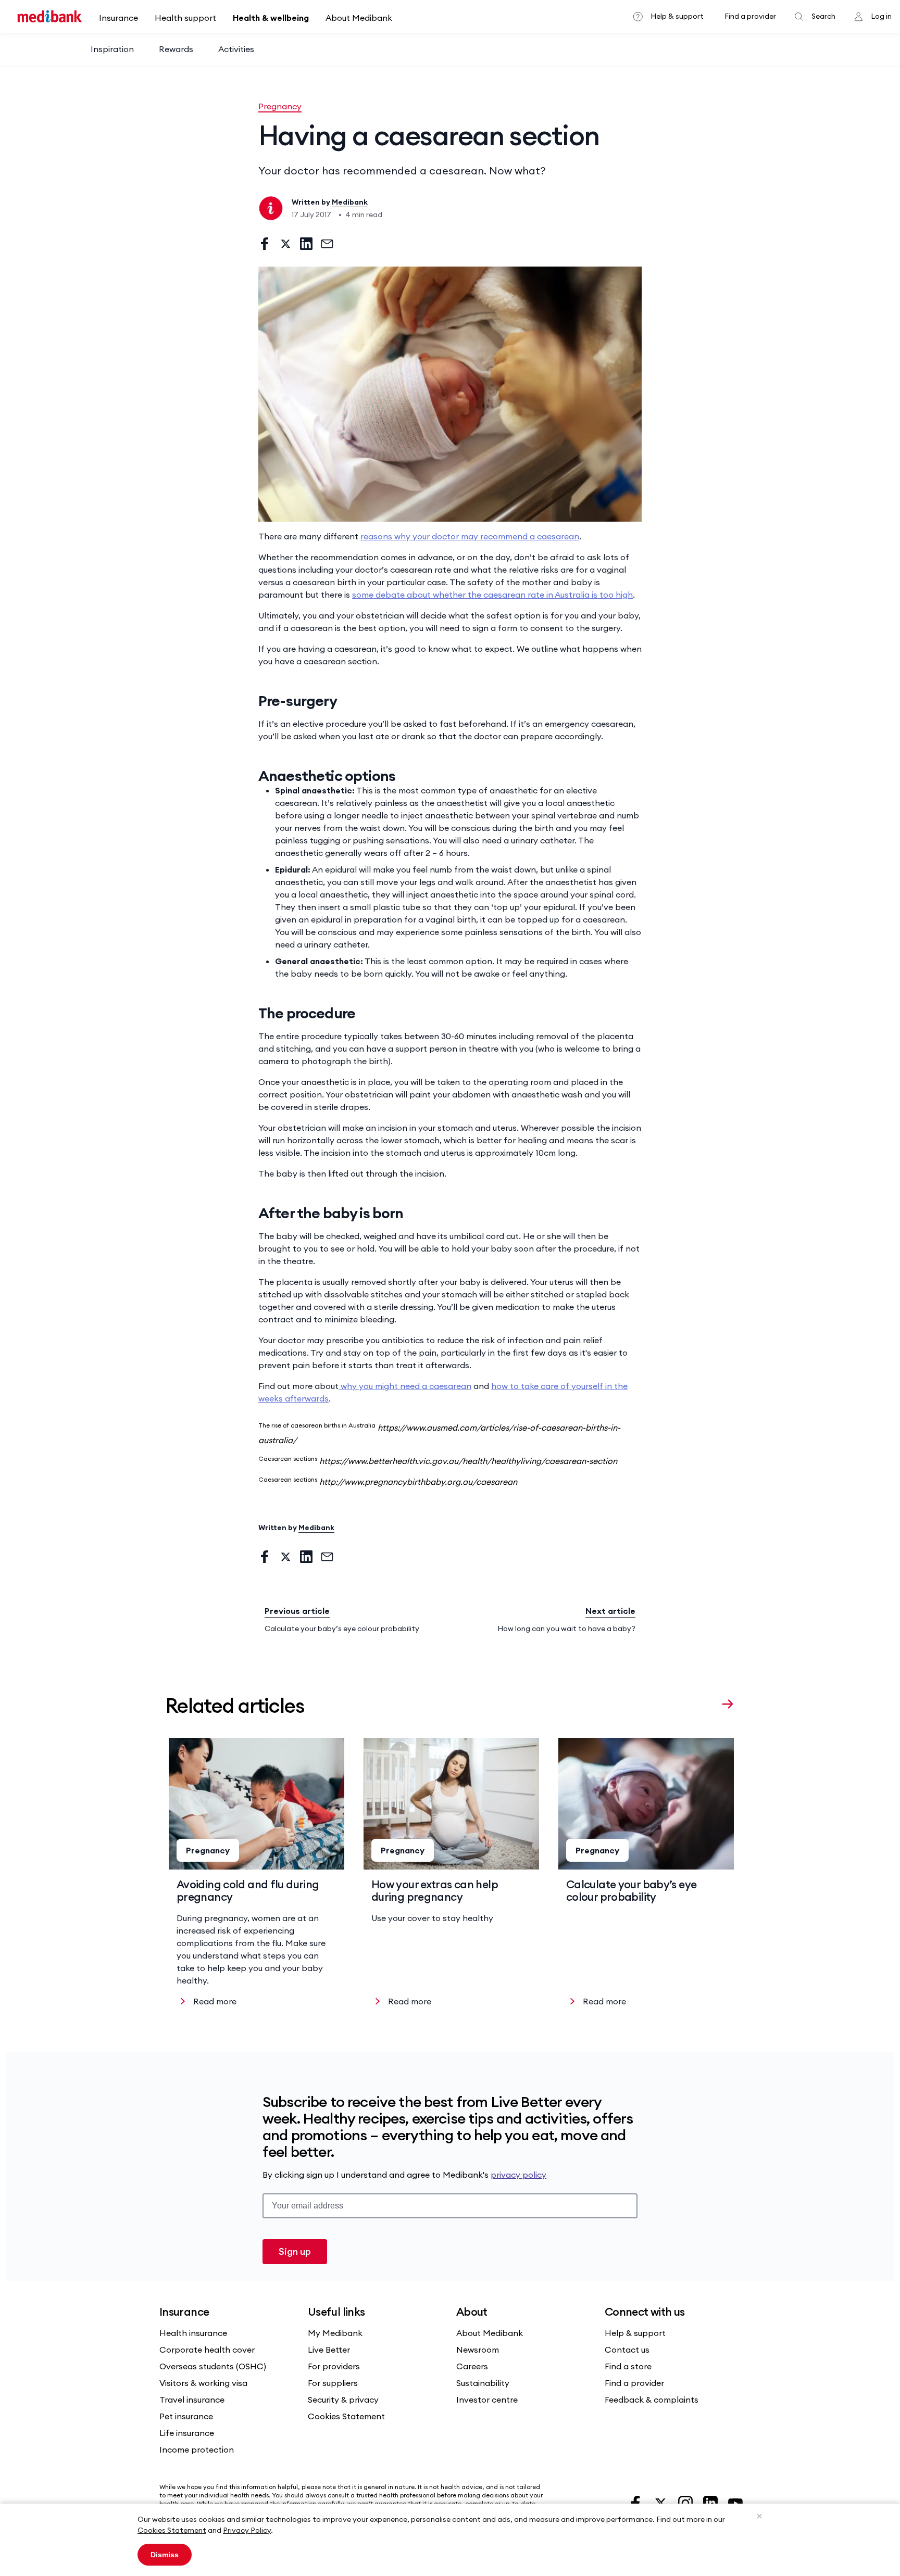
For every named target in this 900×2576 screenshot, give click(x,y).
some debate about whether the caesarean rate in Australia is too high (492, 595)
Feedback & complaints (652, 2400)
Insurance (118, 18)
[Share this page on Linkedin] (306, 244)
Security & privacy (343, 2400)
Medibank (350, 202)
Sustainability (483, 2383)
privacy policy (518, 2175)
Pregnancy (280, 106)
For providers (334, 2366)
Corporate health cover (207, 2350)
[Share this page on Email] (327, 244)
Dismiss (165, 2555)
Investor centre (487, 2400)
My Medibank (335, 2333)
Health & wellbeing (271, 18)
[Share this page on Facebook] (265, 244)
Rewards (176, 49)
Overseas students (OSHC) (213, 2366)
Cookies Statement (172, 2530)
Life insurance (187, 2433)
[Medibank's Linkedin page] (711, 2502)
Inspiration (112, 49)
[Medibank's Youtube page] (735, 2502)
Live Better (329, 2350)
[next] (728, 1703)
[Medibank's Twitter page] (661, 2502)
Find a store (628, 2366)
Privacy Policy (247, 2530)
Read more (215, 2001)
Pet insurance (186, 2416)
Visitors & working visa (203, 2383)
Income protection (197, 2449)
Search (823, 16)
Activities (236, 49)
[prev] (707, 1703)
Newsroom (478, 2350)
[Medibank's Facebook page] (636, 2502)
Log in (881, 16)
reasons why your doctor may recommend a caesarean (470, 536)
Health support (185, 18)
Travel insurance (192, 2400)
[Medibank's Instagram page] (686, 2502)
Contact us (627, 2350)
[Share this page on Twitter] (285, 244)
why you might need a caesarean (405, 1386)
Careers (472, 2366)
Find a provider (750, 16)
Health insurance (193, 2333)
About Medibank (359, 18)
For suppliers (333, 2383)
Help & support (677, 16)
